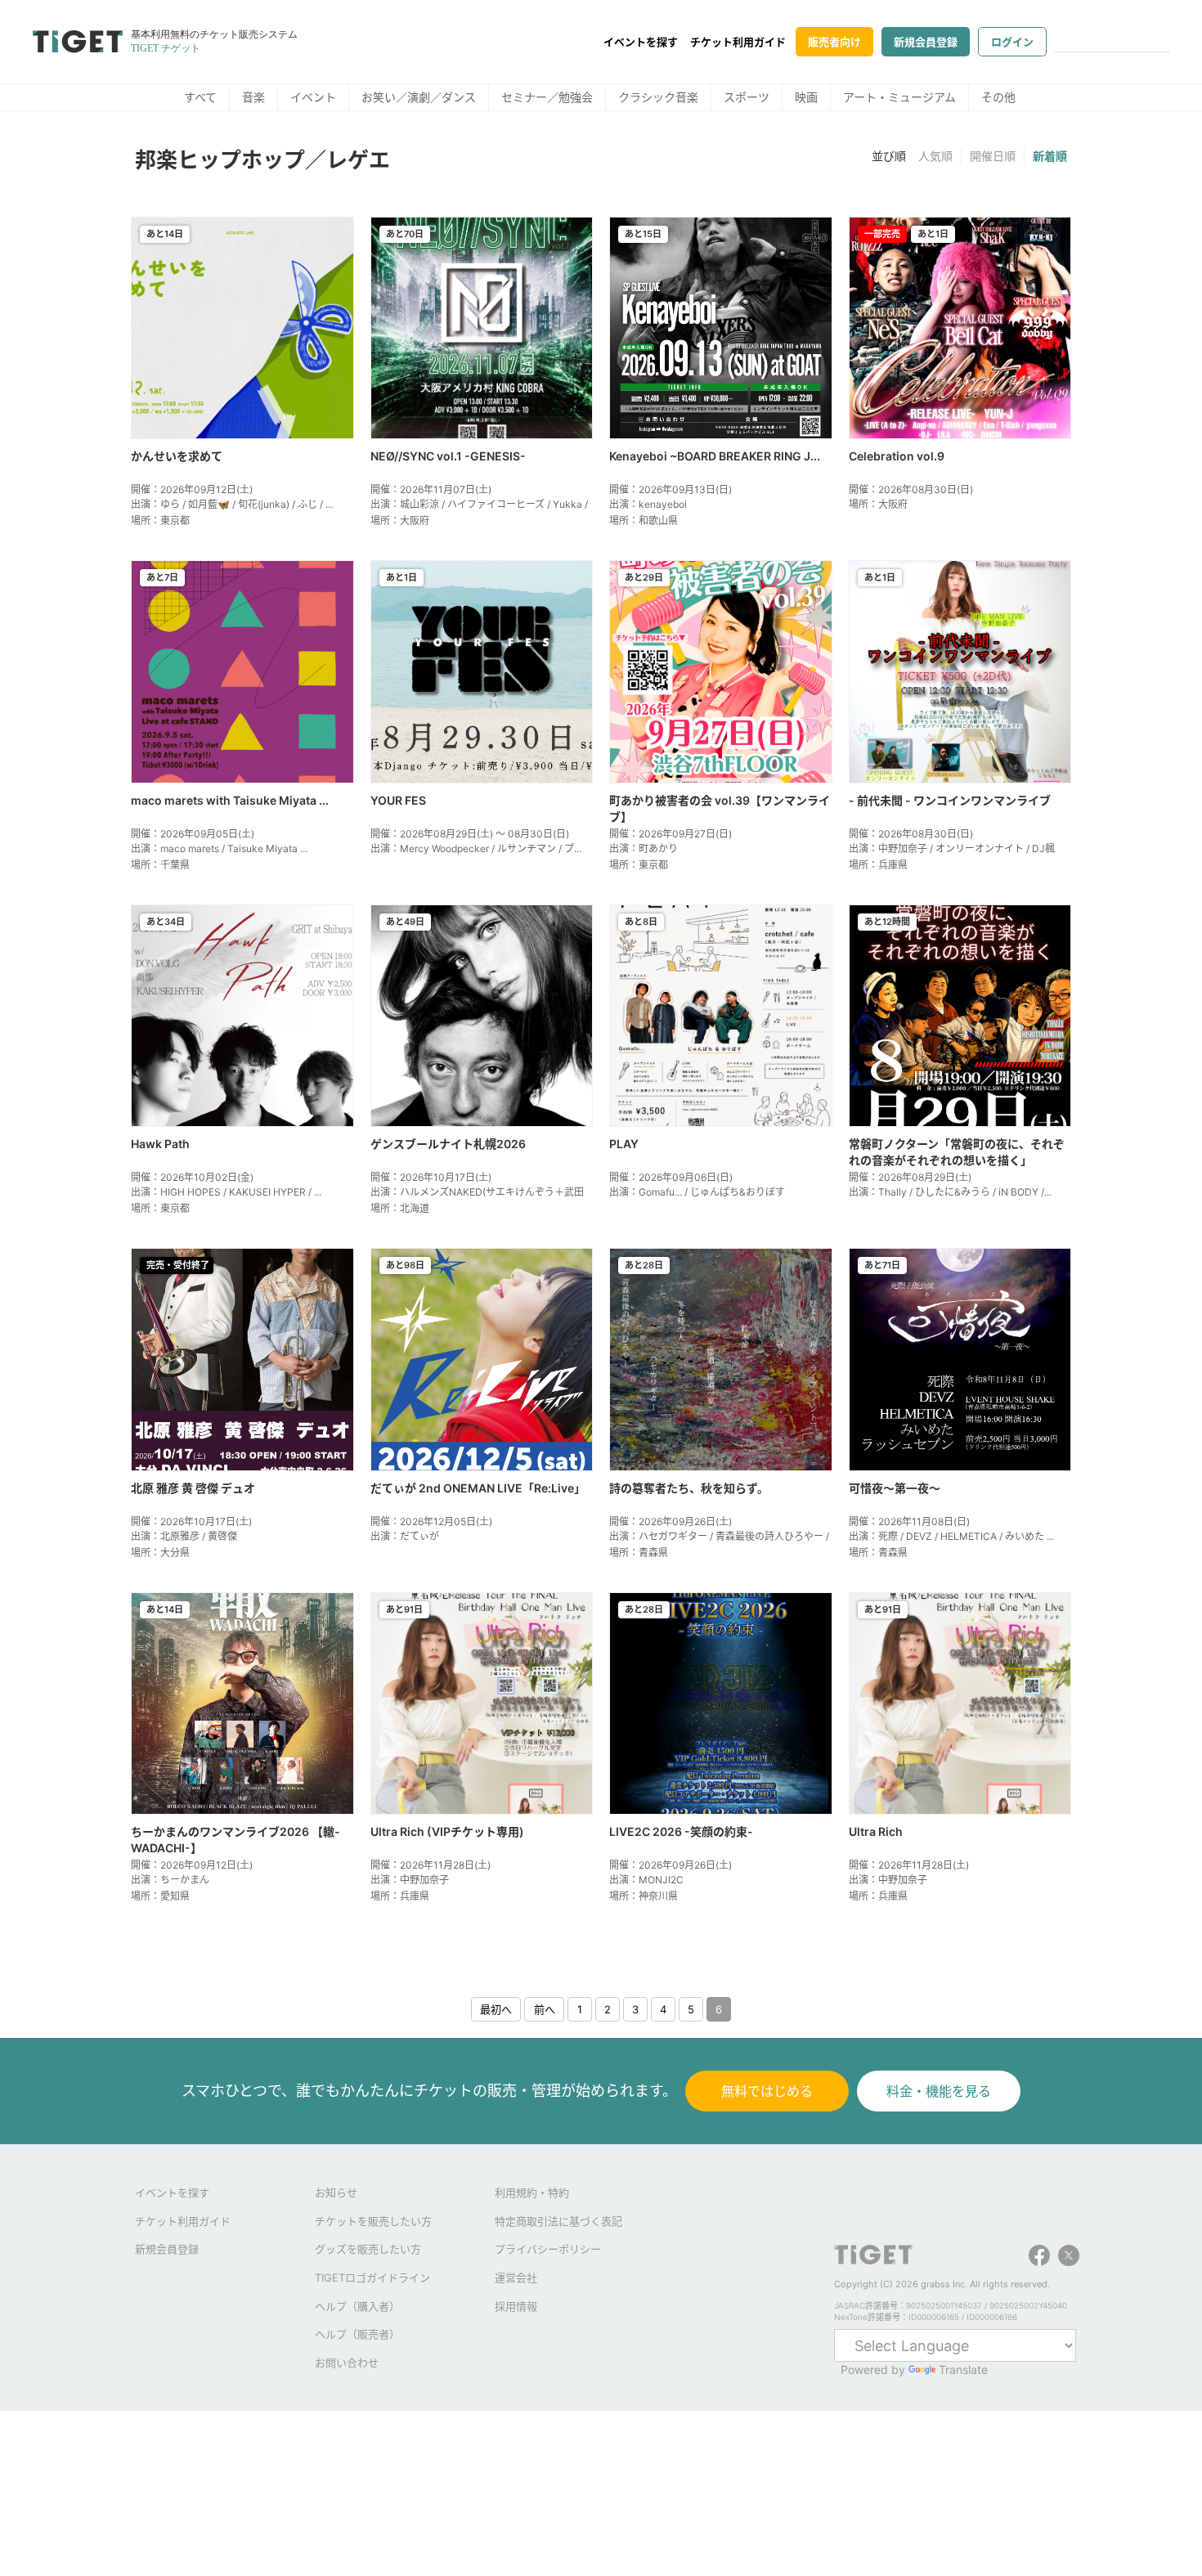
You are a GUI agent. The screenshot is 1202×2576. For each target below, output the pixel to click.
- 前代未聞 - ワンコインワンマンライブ (950, 800)
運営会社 (516, 2278)
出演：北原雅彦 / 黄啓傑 (184, 1536)
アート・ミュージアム (899, 97)
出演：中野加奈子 (410, 1880)
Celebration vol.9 (897, 456)
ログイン (1012, 42)
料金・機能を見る (939, 2091)
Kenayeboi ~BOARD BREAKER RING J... (715, 456)
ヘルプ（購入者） (357, 2306)
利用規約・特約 (532, 2192)
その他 (998, 97)
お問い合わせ (347, 2363)
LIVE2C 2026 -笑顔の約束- (681, 1831)
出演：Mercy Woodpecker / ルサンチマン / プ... (476, 848)
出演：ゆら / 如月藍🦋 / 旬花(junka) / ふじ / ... (232, 504)
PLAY (624, 1144)
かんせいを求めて (177, 456)
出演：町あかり (644, 848)
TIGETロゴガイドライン (372, 2278)
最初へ (496, 2009)
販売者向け (834, 42)
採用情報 (516, 2306)
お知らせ (336, 2192)
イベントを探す (641, 42)
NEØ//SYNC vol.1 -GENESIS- (448, 456)
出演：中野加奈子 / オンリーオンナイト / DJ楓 (952, 848)
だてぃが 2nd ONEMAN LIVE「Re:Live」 (478, 1488)
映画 (806, 97)
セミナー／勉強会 (547, 97)
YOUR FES (398, 800)
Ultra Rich (876, 1831)
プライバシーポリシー (548, 2249)
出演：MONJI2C (646, 1880)
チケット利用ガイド (738, 42)
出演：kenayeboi (648, 504)
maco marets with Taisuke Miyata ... (230, 800)
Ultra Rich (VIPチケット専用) (447, 1831)
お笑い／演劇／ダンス (419, 97)
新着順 (1050, 156)
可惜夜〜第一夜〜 (895, 1488)
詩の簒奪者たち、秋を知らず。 (689, 1488)
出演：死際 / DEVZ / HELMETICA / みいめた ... (951, 1536)
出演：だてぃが (405, 1536)
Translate (963, 2370)
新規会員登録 (926, 42)
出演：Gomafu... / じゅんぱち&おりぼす (697, 1192)
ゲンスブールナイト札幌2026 (448, 1144)
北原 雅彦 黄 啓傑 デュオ (193, 1488)
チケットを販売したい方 (373, 2221)
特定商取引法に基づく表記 (558, 2221)
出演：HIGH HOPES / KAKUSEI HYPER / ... (226, 1192)
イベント (313, 97)
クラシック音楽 (658, 97)
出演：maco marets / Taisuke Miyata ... (219, 848)
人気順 (935, 156)
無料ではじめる (767, 2091)
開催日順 (993, 156)
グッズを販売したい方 (368, 2249)
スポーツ (747, 97)
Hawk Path (160, 1144)
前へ (545, 2009)
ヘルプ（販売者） (357, 2334)
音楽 (253, 97)
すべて (200, 97)
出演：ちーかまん (170, 1880)
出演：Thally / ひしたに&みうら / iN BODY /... (950, 1192)
